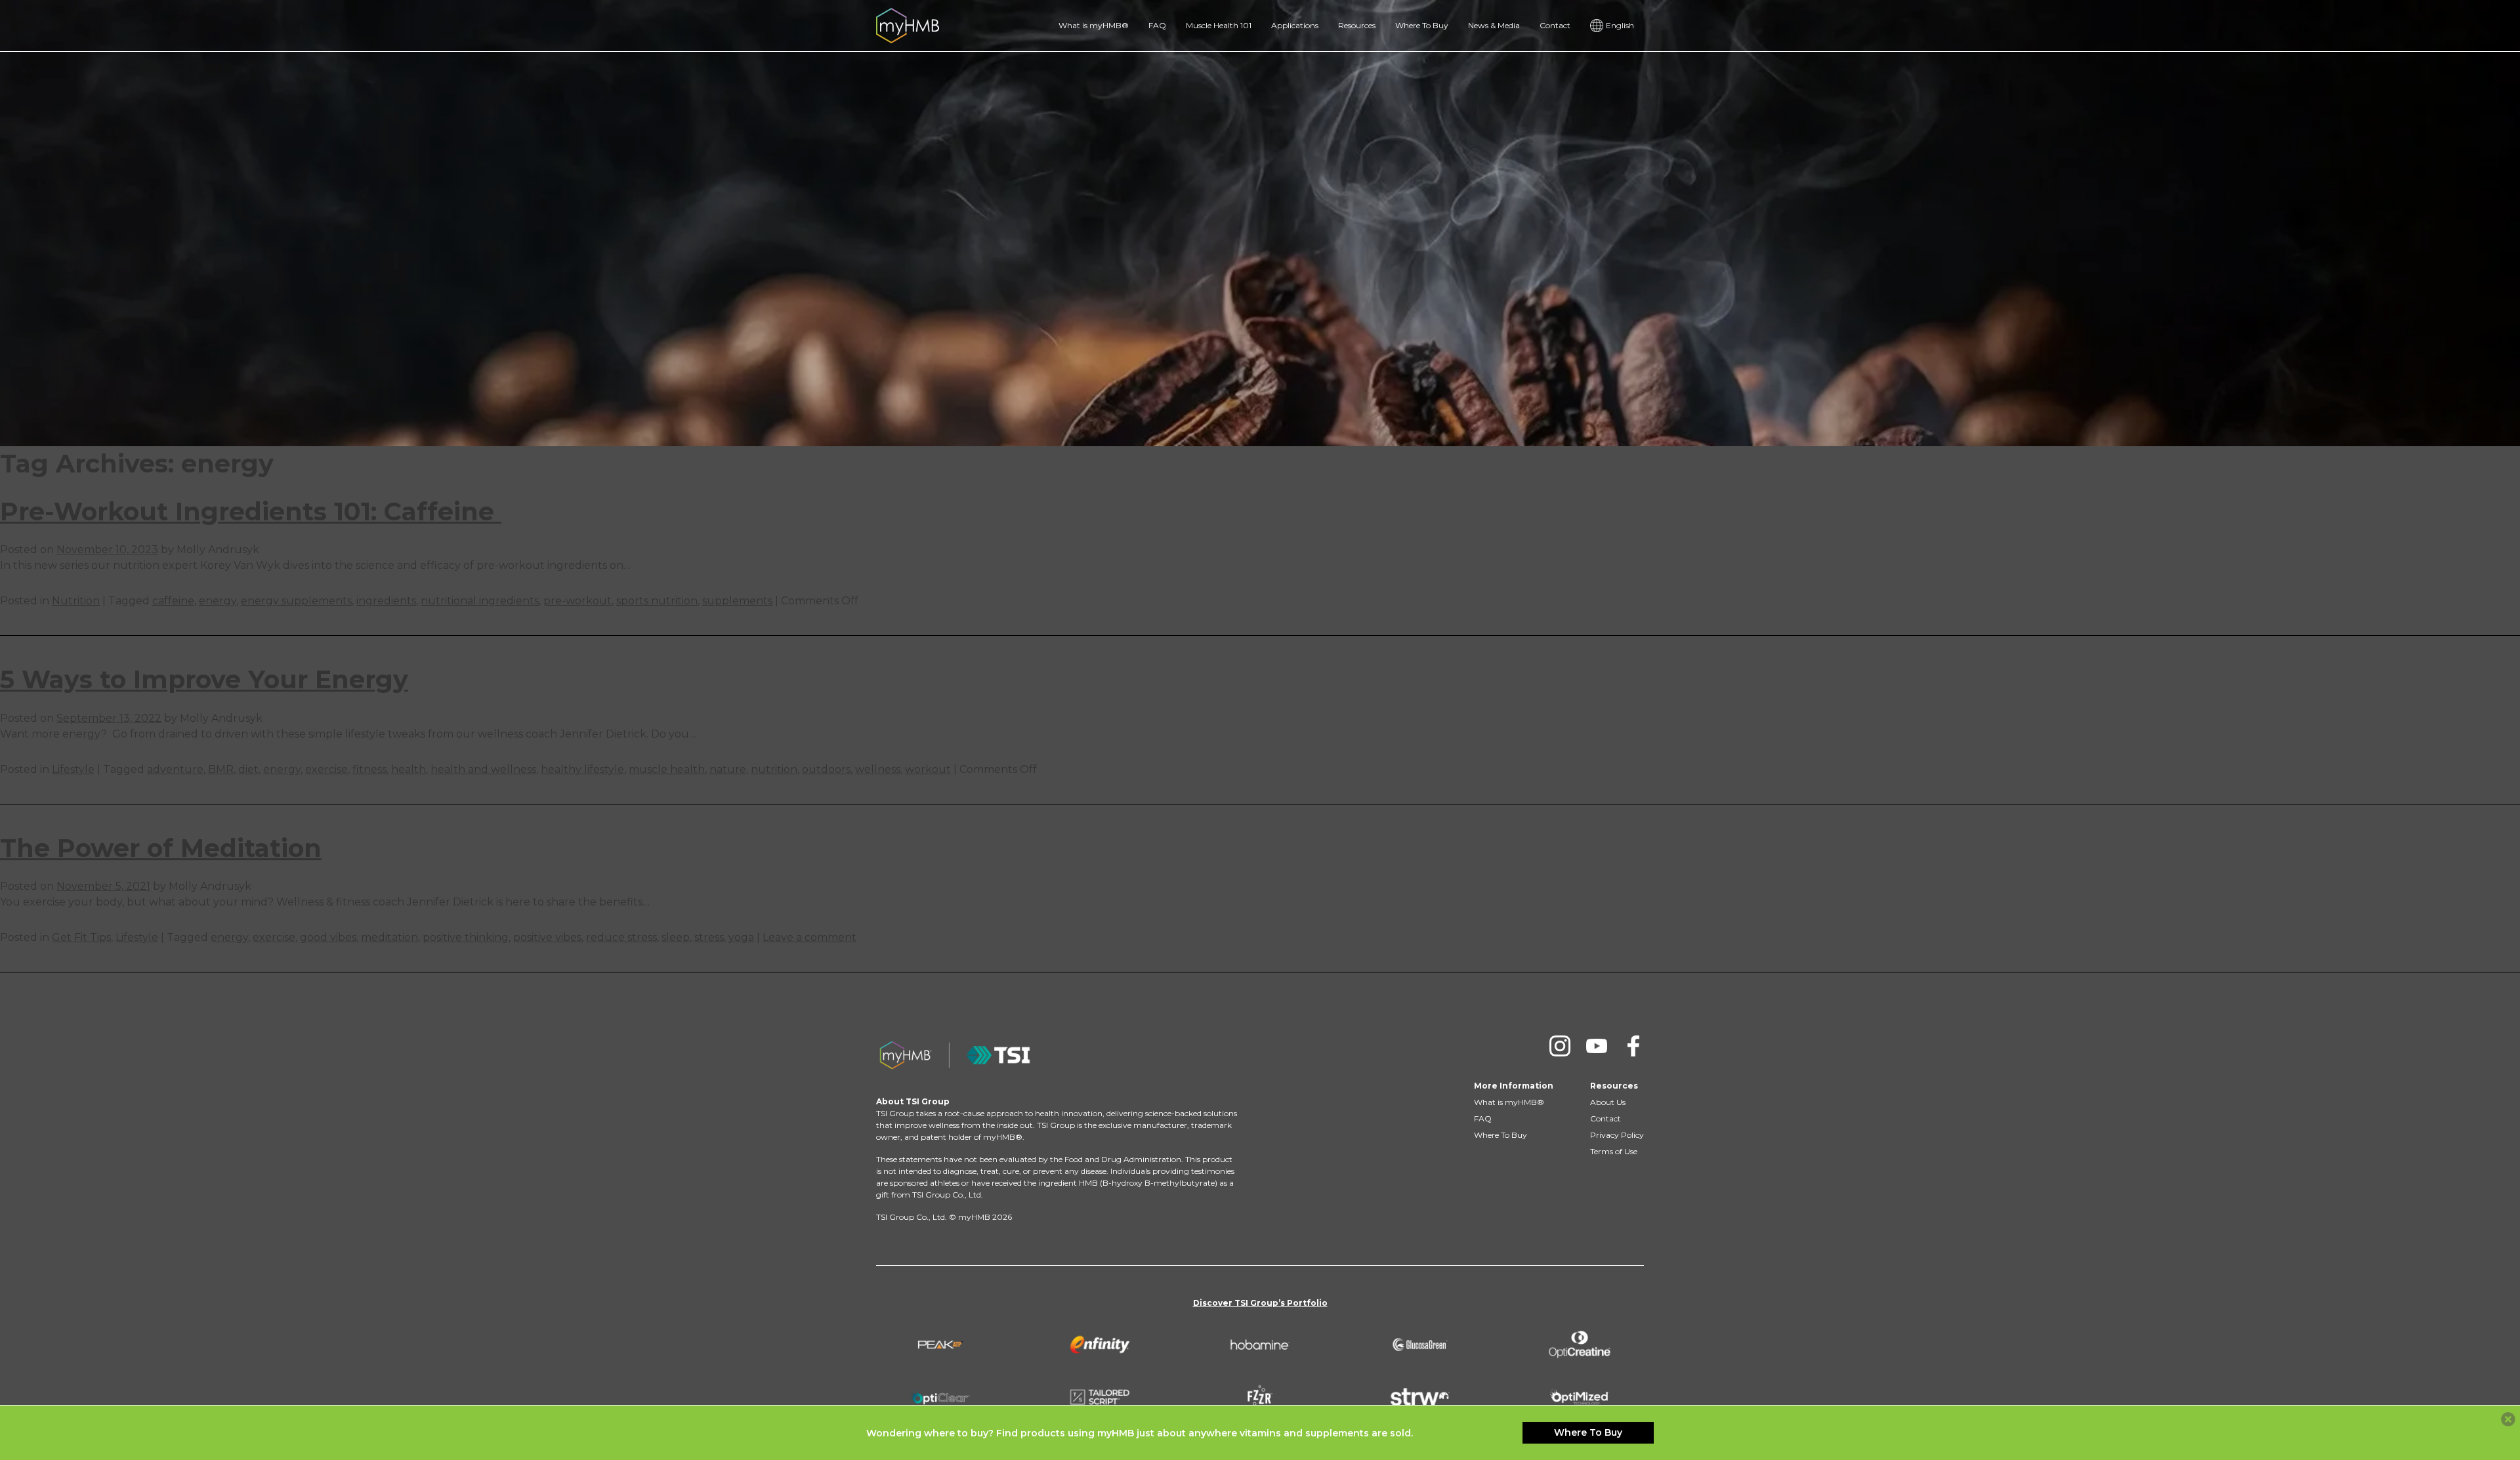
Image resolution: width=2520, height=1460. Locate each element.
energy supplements (296, 601)
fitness (369, 769)
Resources (1357, 25)
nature (728, 769)
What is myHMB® (1094, 25)
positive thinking (466, 937)
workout (928, 769)
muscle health (667, 769)
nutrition (774, 769)
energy (218, 601)
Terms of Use (1614, 1151)
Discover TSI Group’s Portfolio (1260, 1303)
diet (248, 769)
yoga (741, 937)
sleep (676, 937)
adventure (175, 769)
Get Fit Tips (81, 937)
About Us (1608, 1102)
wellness (878, 769)
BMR (221, 769)
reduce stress (621, 937)
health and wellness (483, 769)
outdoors (826, 769)
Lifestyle (73, 769)
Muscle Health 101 (1219, 25)
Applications (1295, 25)
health (409, 769)
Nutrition (76, 601)
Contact (1555, 25)
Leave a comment (809, 937)
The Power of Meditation (161, 848)
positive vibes (547, 937)
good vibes (328, 937)
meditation (389, 937)
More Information (1514, 1086)
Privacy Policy (1617, 1135)
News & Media (1494, 25)
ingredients (386, 601)
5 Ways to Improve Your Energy (204, 679)
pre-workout (577, 601)
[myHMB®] (908, 25)
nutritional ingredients (480, 601)
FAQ (1157, 25)
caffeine (173, 601)
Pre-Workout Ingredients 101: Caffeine (251, 511)
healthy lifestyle (582, 769)
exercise (326, 769)
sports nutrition (657, 601)
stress (709, 937)
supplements (737, 601)
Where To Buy (1422, 25)
